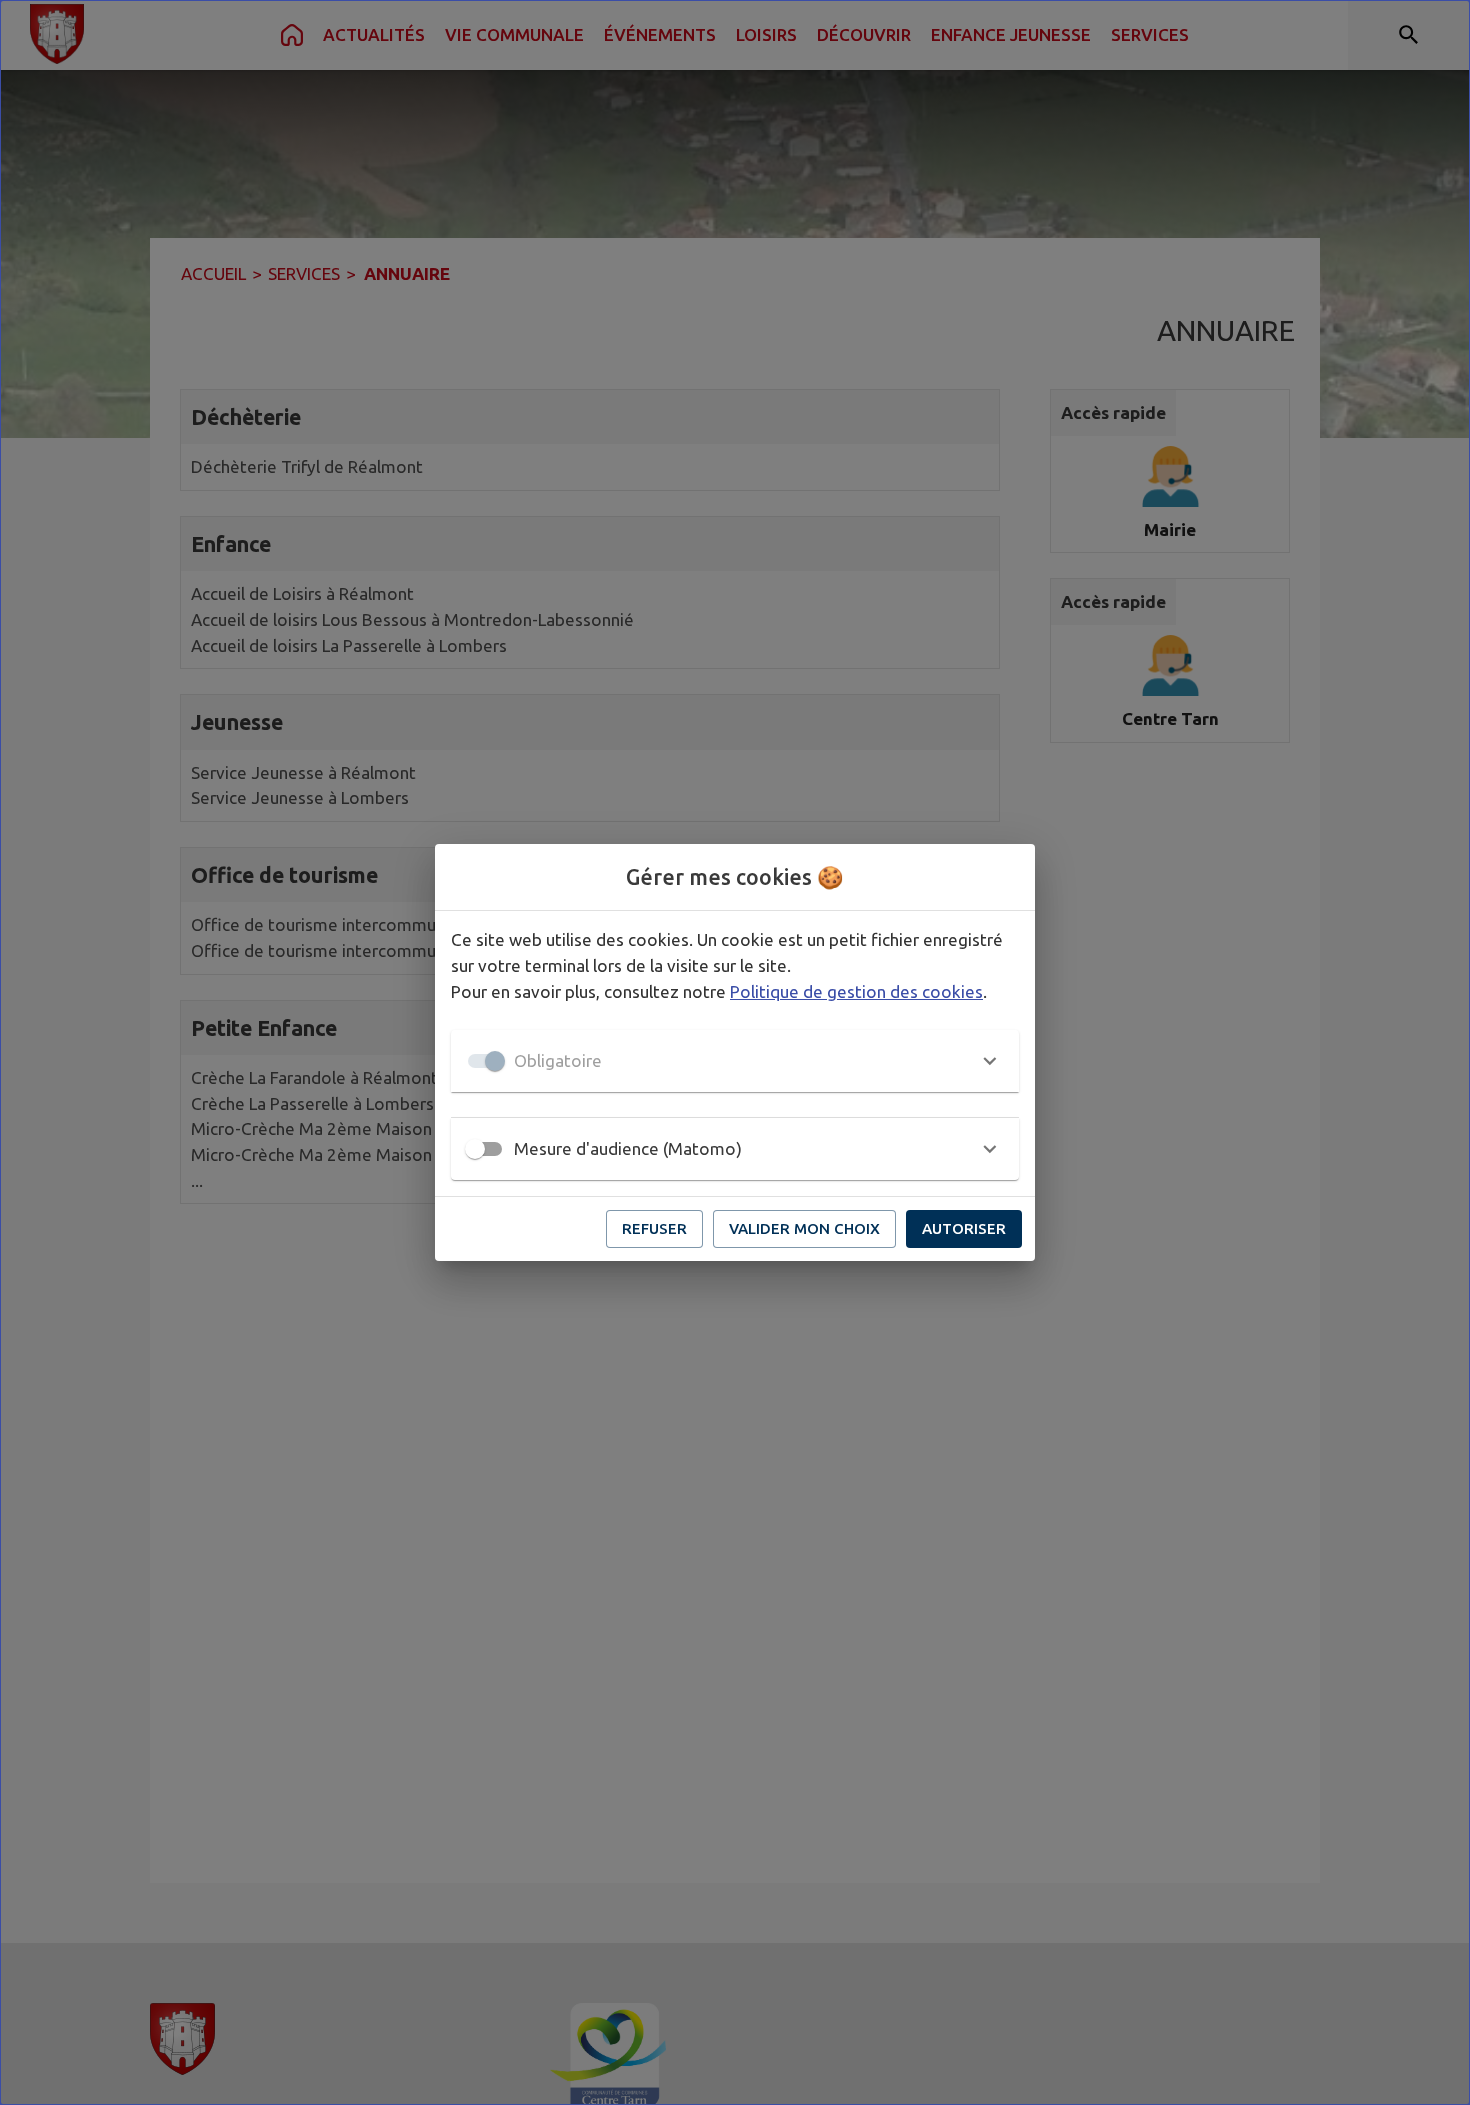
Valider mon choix (804, 1228)
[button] (735, 1061)
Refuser (654, 1228)
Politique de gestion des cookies (856, 991)
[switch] (475, 1149)
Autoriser (964, 1228)
